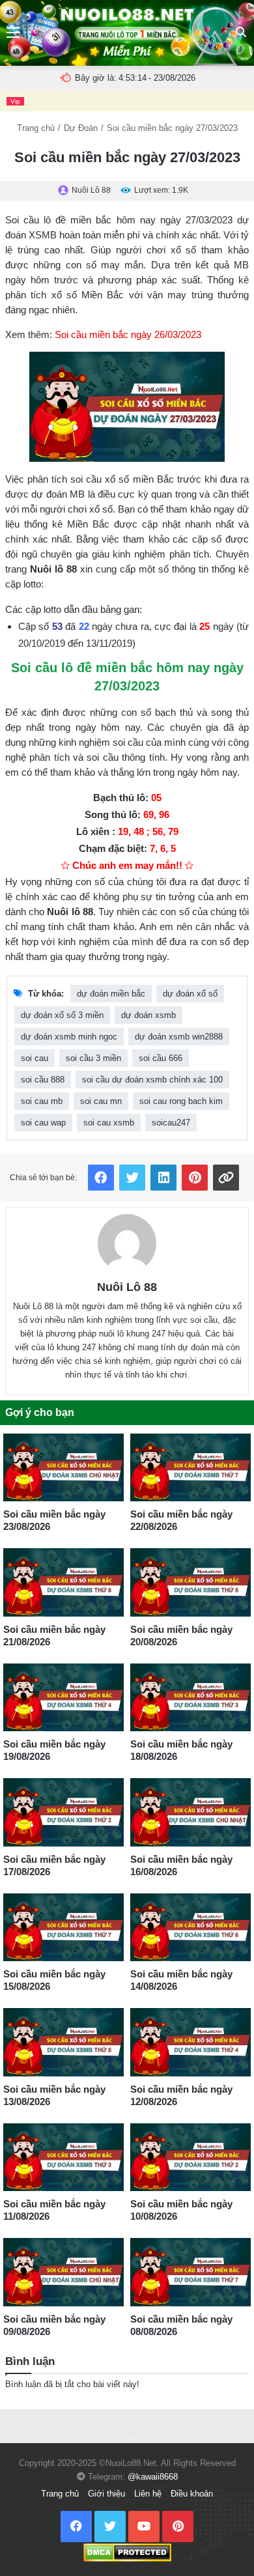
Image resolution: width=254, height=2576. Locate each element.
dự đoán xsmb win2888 (179, 1037)
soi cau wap (43, 1123)
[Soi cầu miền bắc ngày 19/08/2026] (63, 1697)
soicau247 (171, 1123)
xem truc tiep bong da (111, 2419)
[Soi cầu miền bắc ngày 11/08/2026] (63, 2157)
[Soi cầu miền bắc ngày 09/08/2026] (63, 2272)
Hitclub (189, 2419)
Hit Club (162, 2419)
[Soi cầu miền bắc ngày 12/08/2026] (190, 2042)
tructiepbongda (49, 2419)
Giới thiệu (106, 2494)
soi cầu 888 (43, 1080)
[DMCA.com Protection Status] (127, 2552)
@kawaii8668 (153, 2477)
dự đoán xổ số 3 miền (62, 1015)
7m (16, 2419)
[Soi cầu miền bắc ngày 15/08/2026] (63, 1927)
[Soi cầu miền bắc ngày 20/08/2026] (190, 1582)
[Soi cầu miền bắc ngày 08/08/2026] (190, 2272)
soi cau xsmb (109, 1123)
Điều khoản (192, 2494)
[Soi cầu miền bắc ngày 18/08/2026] (190, 1697)
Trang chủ (36, 128)
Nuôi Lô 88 (127, 1287)
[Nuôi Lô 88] (127, 1243)
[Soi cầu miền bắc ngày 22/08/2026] (190, 1467)
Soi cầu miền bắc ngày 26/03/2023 (128, 334)
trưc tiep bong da (181, 2433)
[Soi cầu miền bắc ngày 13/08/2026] (63, 2042)
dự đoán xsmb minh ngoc (69, 1037)
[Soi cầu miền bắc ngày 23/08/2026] (63, 1467)
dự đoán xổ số (190, 994)
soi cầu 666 (161, 1058)
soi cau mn (101, 1101)
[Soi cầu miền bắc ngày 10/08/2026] (190, 2157)
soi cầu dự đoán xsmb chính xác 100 (152, 1080)
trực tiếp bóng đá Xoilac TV (108, 2433)
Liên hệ (148, 2494)
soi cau (35, 1058)
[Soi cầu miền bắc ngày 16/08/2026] (190, 1812)
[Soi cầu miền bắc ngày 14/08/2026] (190, 1927)
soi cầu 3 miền (93, 1058)
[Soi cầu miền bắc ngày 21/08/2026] (63, 1582)
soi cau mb (42, 1101)
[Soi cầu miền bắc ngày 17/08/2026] (63, 1812)
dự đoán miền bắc (111, 994)
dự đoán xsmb (148, 1015)
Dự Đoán (81, 128)
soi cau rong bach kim (181, 1101)
